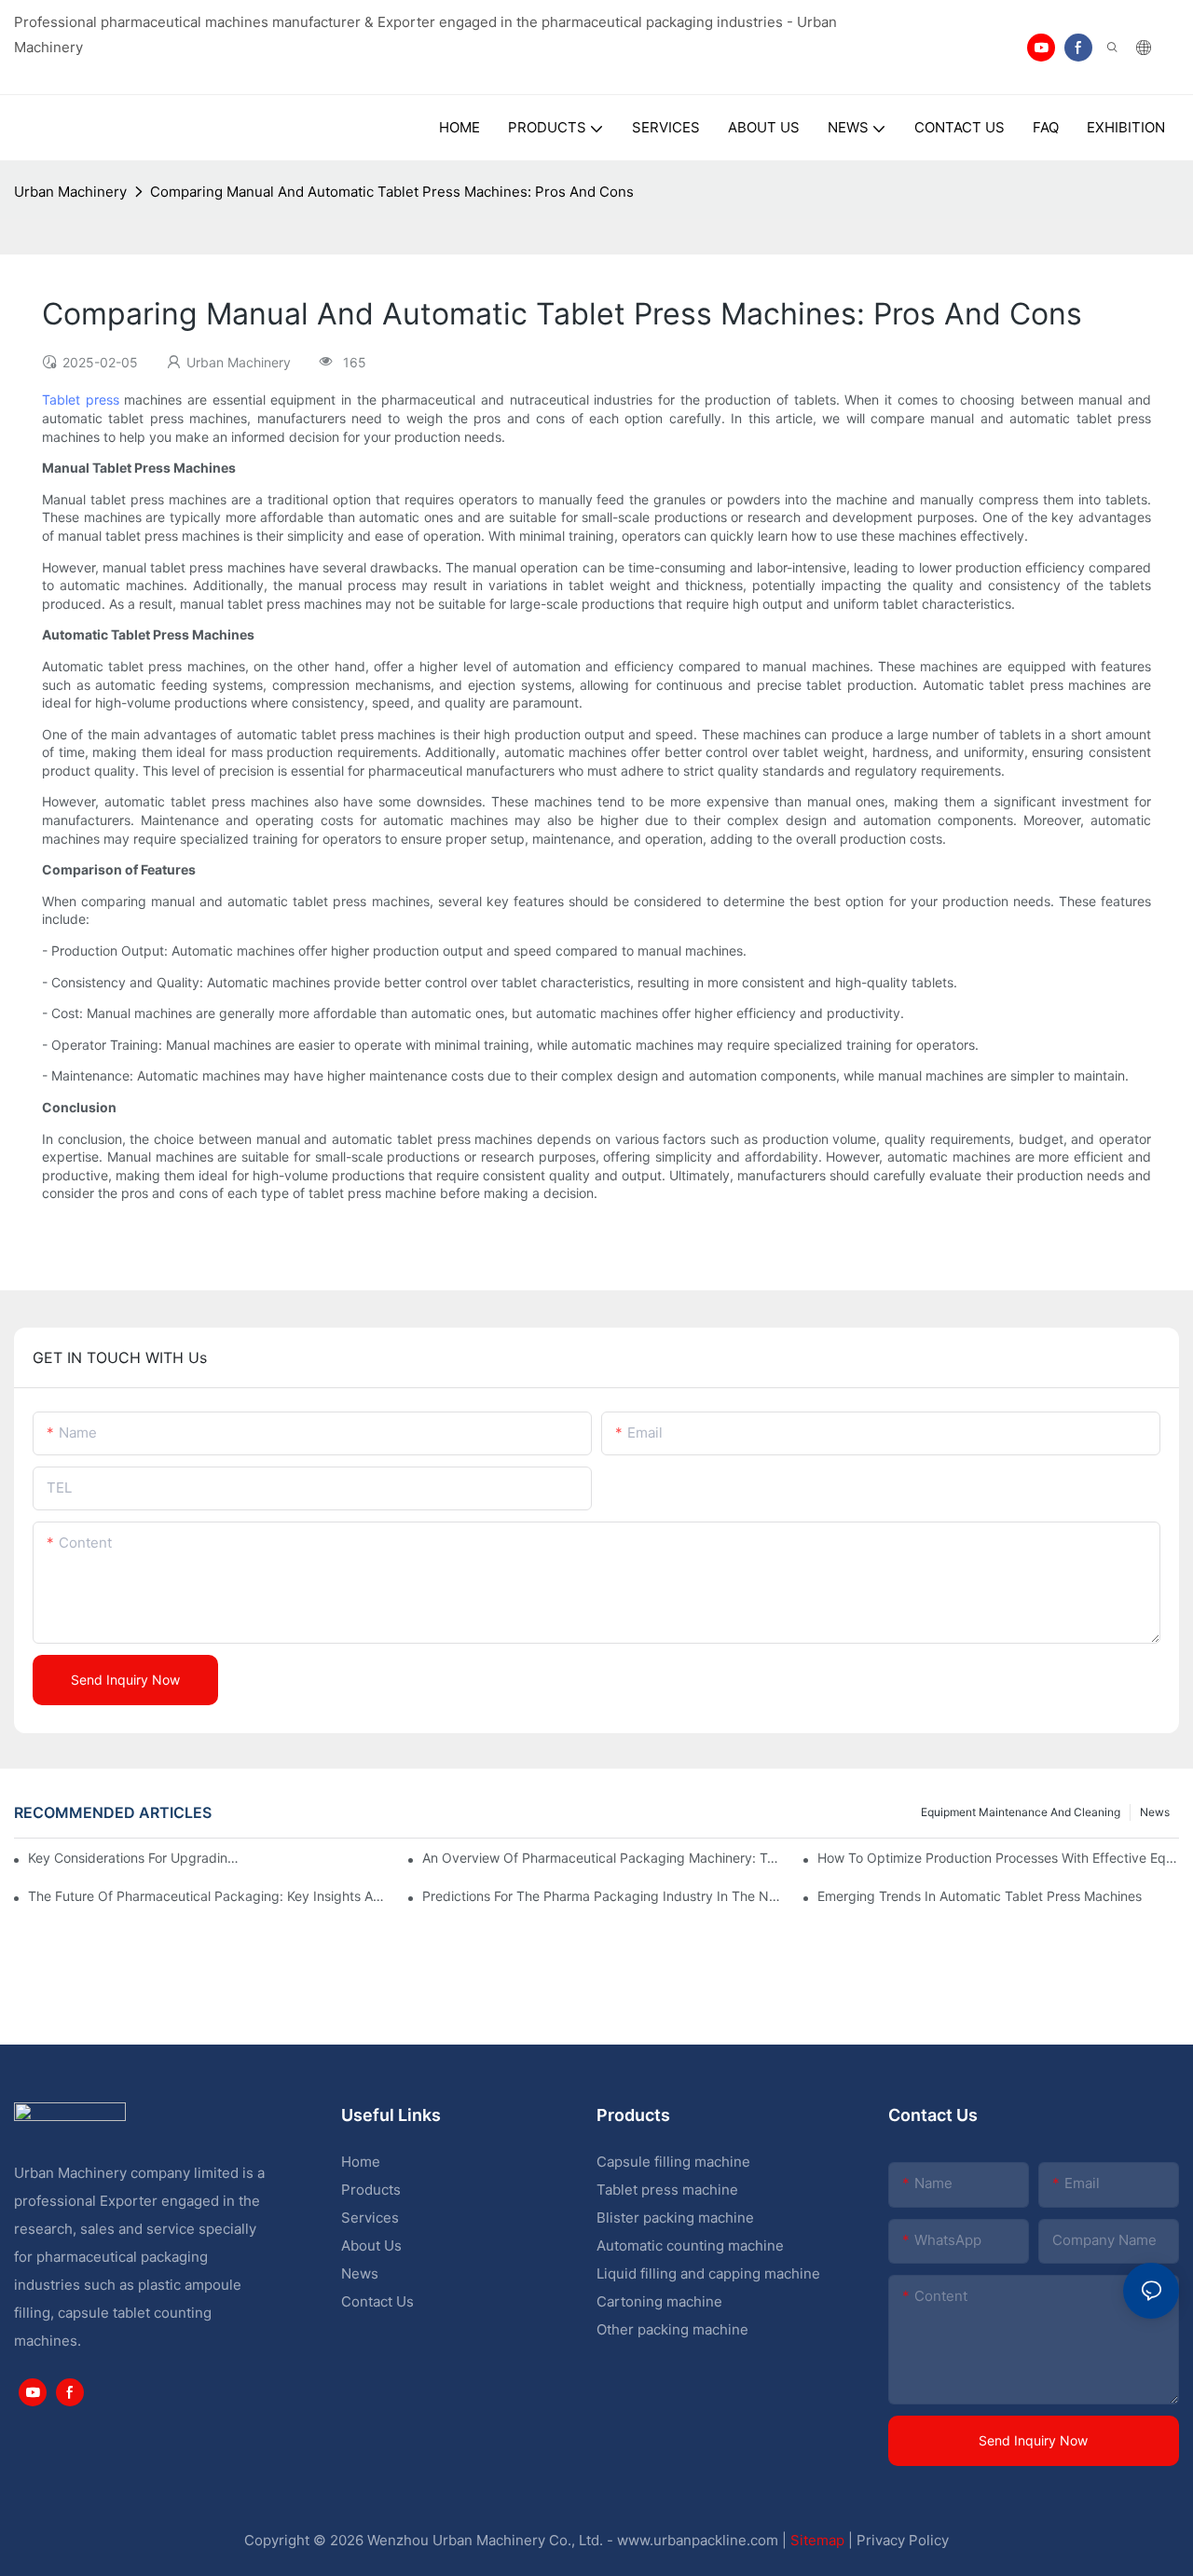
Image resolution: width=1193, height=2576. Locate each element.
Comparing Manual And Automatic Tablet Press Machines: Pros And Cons (392, 192)
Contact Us (377, 2301)
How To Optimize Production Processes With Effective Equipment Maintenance (998, 1858)
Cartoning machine (659, 2301)
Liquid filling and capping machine (708, 2273)
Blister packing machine (675, 2218)
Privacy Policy (903, 2540)
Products (371, 2190)
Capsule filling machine (673, 2162)
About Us (371, 2245)
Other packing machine (672, 2329)
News (1155, 1812)
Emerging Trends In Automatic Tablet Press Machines (980, 1896)
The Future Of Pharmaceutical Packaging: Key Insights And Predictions (209, 1896)
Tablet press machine (667, 2190)
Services (370, 2218)
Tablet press (81, 399)
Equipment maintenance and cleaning (1021, 1812)
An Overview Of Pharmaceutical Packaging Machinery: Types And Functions (603, 1858)
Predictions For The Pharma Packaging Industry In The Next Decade (603, 1896)
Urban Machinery (70, 192)
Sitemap (817, 2540)
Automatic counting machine (690, 2245)
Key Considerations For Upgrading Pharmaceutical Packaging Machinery (135, 1858)
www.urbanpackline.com (698, 2540)
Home (361, 2162)
